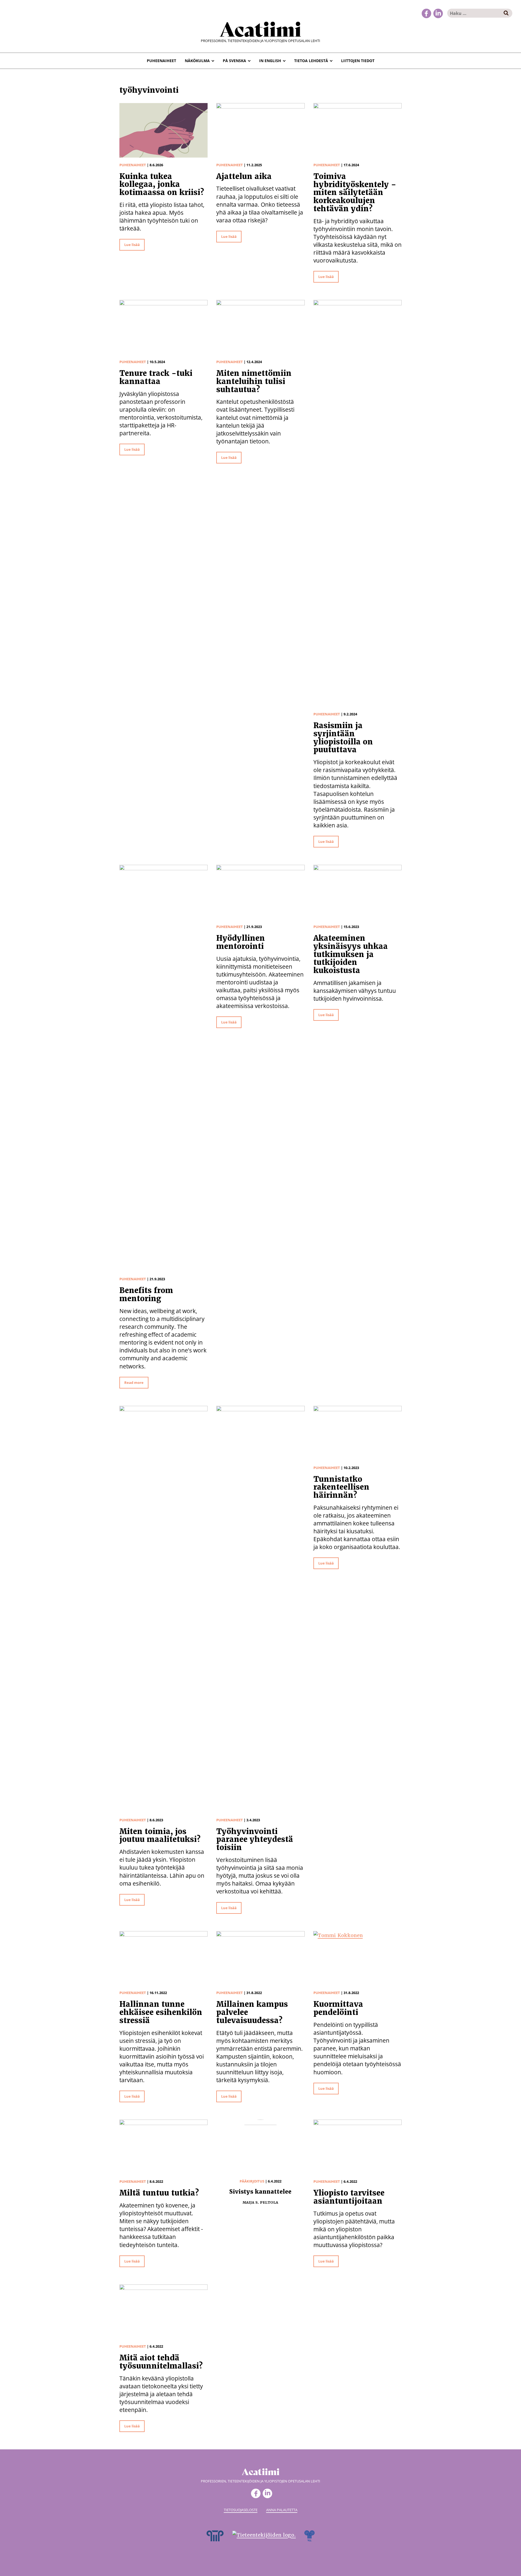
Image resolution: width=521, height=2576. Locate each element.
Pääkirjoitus (252, 2181)
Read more (134, 1383)
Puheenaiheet (161, 61)
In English (270, 61)
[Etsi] (506, 13)
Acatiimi (260, 28)
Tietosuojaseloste (241, 2510)
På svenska (234, 61)
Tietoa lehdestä (311, 61)
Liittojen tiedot (358, 61)
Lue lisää (132, 245)
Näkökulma (197, 61)
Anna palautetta (282, 2510)
